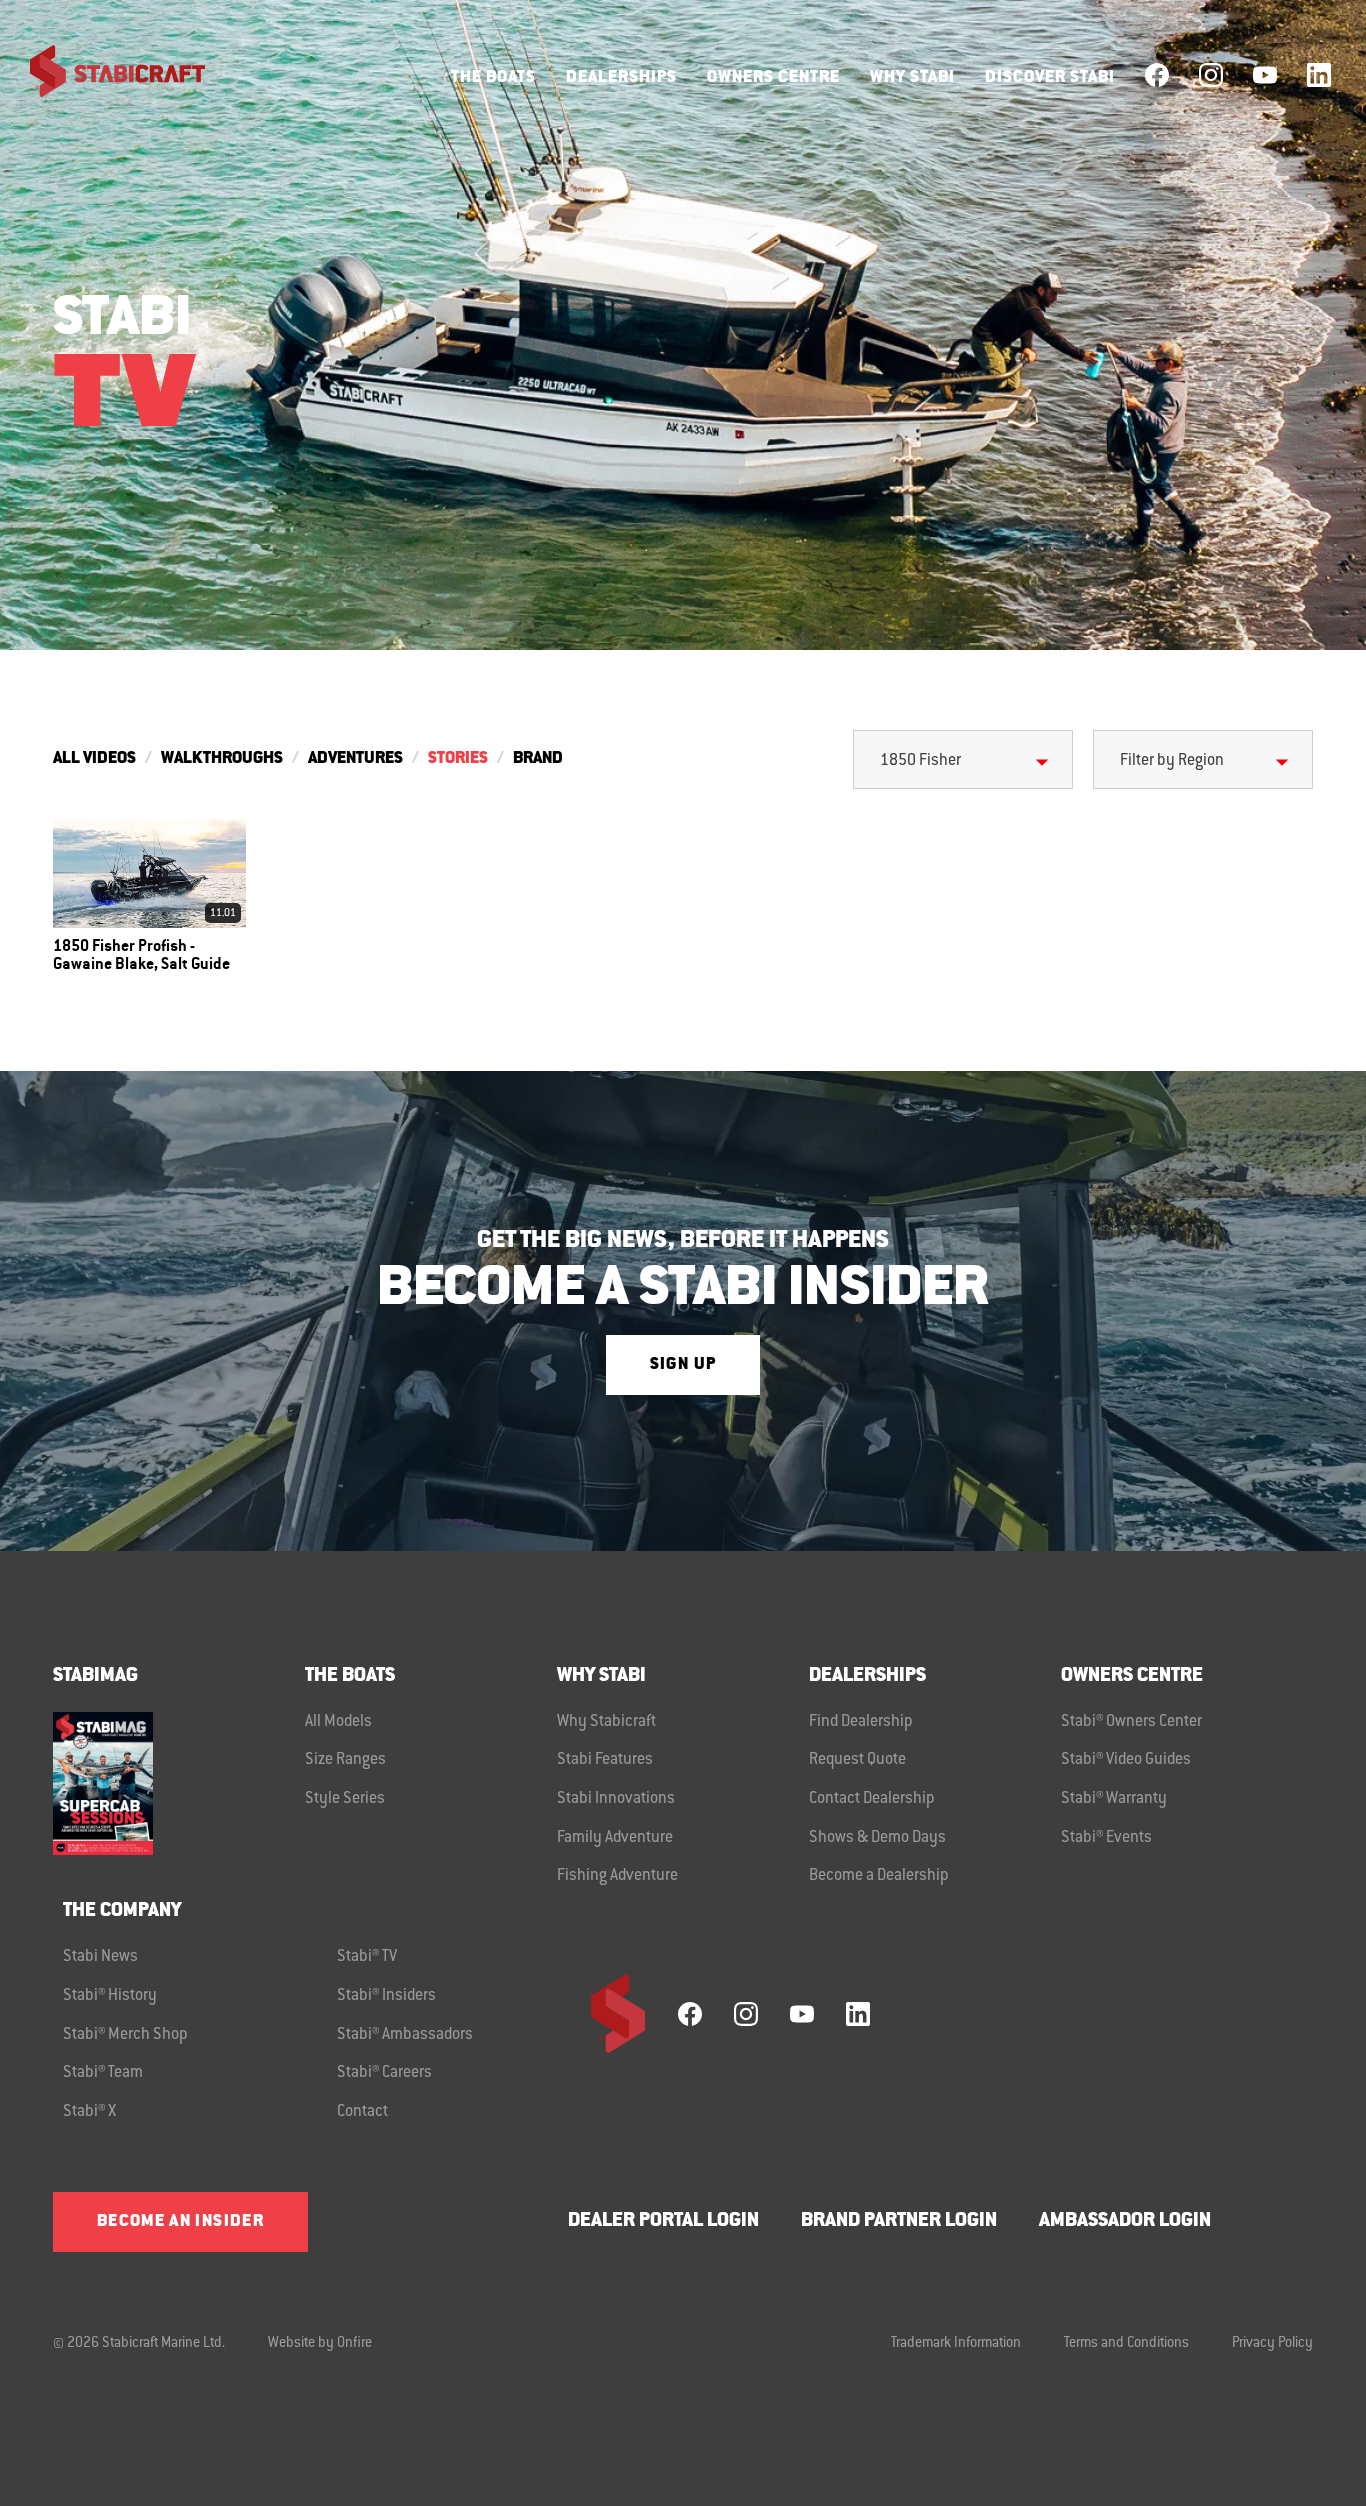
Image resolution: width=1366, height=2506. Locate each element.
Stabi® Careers (384, 2073)
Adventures (355, 759)
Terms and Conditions (1126, 2344)
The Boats (493, 78)
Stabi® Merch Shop (125, 2035)
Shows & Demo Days (877, 1838)
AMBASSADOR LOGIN (1125, 2221)
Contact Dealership (872, 1799)
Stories (458, 759)
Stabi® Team (103, 2073)
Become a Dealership (879, 1876)
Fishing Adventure (617, 1876)
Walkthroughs (222, 759)
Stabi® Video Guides (1126, 1760)
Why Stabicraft (606, 1722)
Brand (538, 759)
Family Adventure (615, 1838)
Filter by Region (1172, 761)
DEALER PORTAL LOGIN (663, 2221)
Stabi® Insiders (386, 1996)
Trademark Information (956, 2344)
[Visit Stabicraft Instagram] (1211, 75)
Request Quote (857, 1760)
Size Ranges (345, 1760)
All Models (338, 1722)
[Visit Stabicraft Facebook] (1157, 75)
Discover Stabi (1050, 78)
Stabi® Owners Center (1131, 1722)
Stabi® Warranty (1114, 1799)
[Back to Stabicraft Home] (105, 75)
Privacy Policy (1272, 2344)
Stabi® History (110, 1996)
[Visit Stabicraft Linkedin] (1319, 75)
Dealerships (621, 78)
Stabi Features (605, 1760)
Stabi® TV (367, 1957)
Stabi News (100, 1957)
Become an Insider (180, 2222)
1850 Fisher (920, 761)
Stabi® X (89, 2112)
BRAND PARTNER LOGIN (899, 2221)
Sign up (683, 1365)
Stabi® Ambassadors (405, 2035)
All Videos (94, 759)
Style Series (345, 1799)
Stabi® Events (1106, 1838)
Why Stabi (912, 78)
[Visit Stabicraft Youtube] (1265, 75)
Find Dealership (861, 1722)
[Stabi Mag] (179, 1783)
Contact (362, 2112)
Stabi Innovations (616, 1799)
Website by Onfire (320, 2344)
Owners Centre (773, 78)
